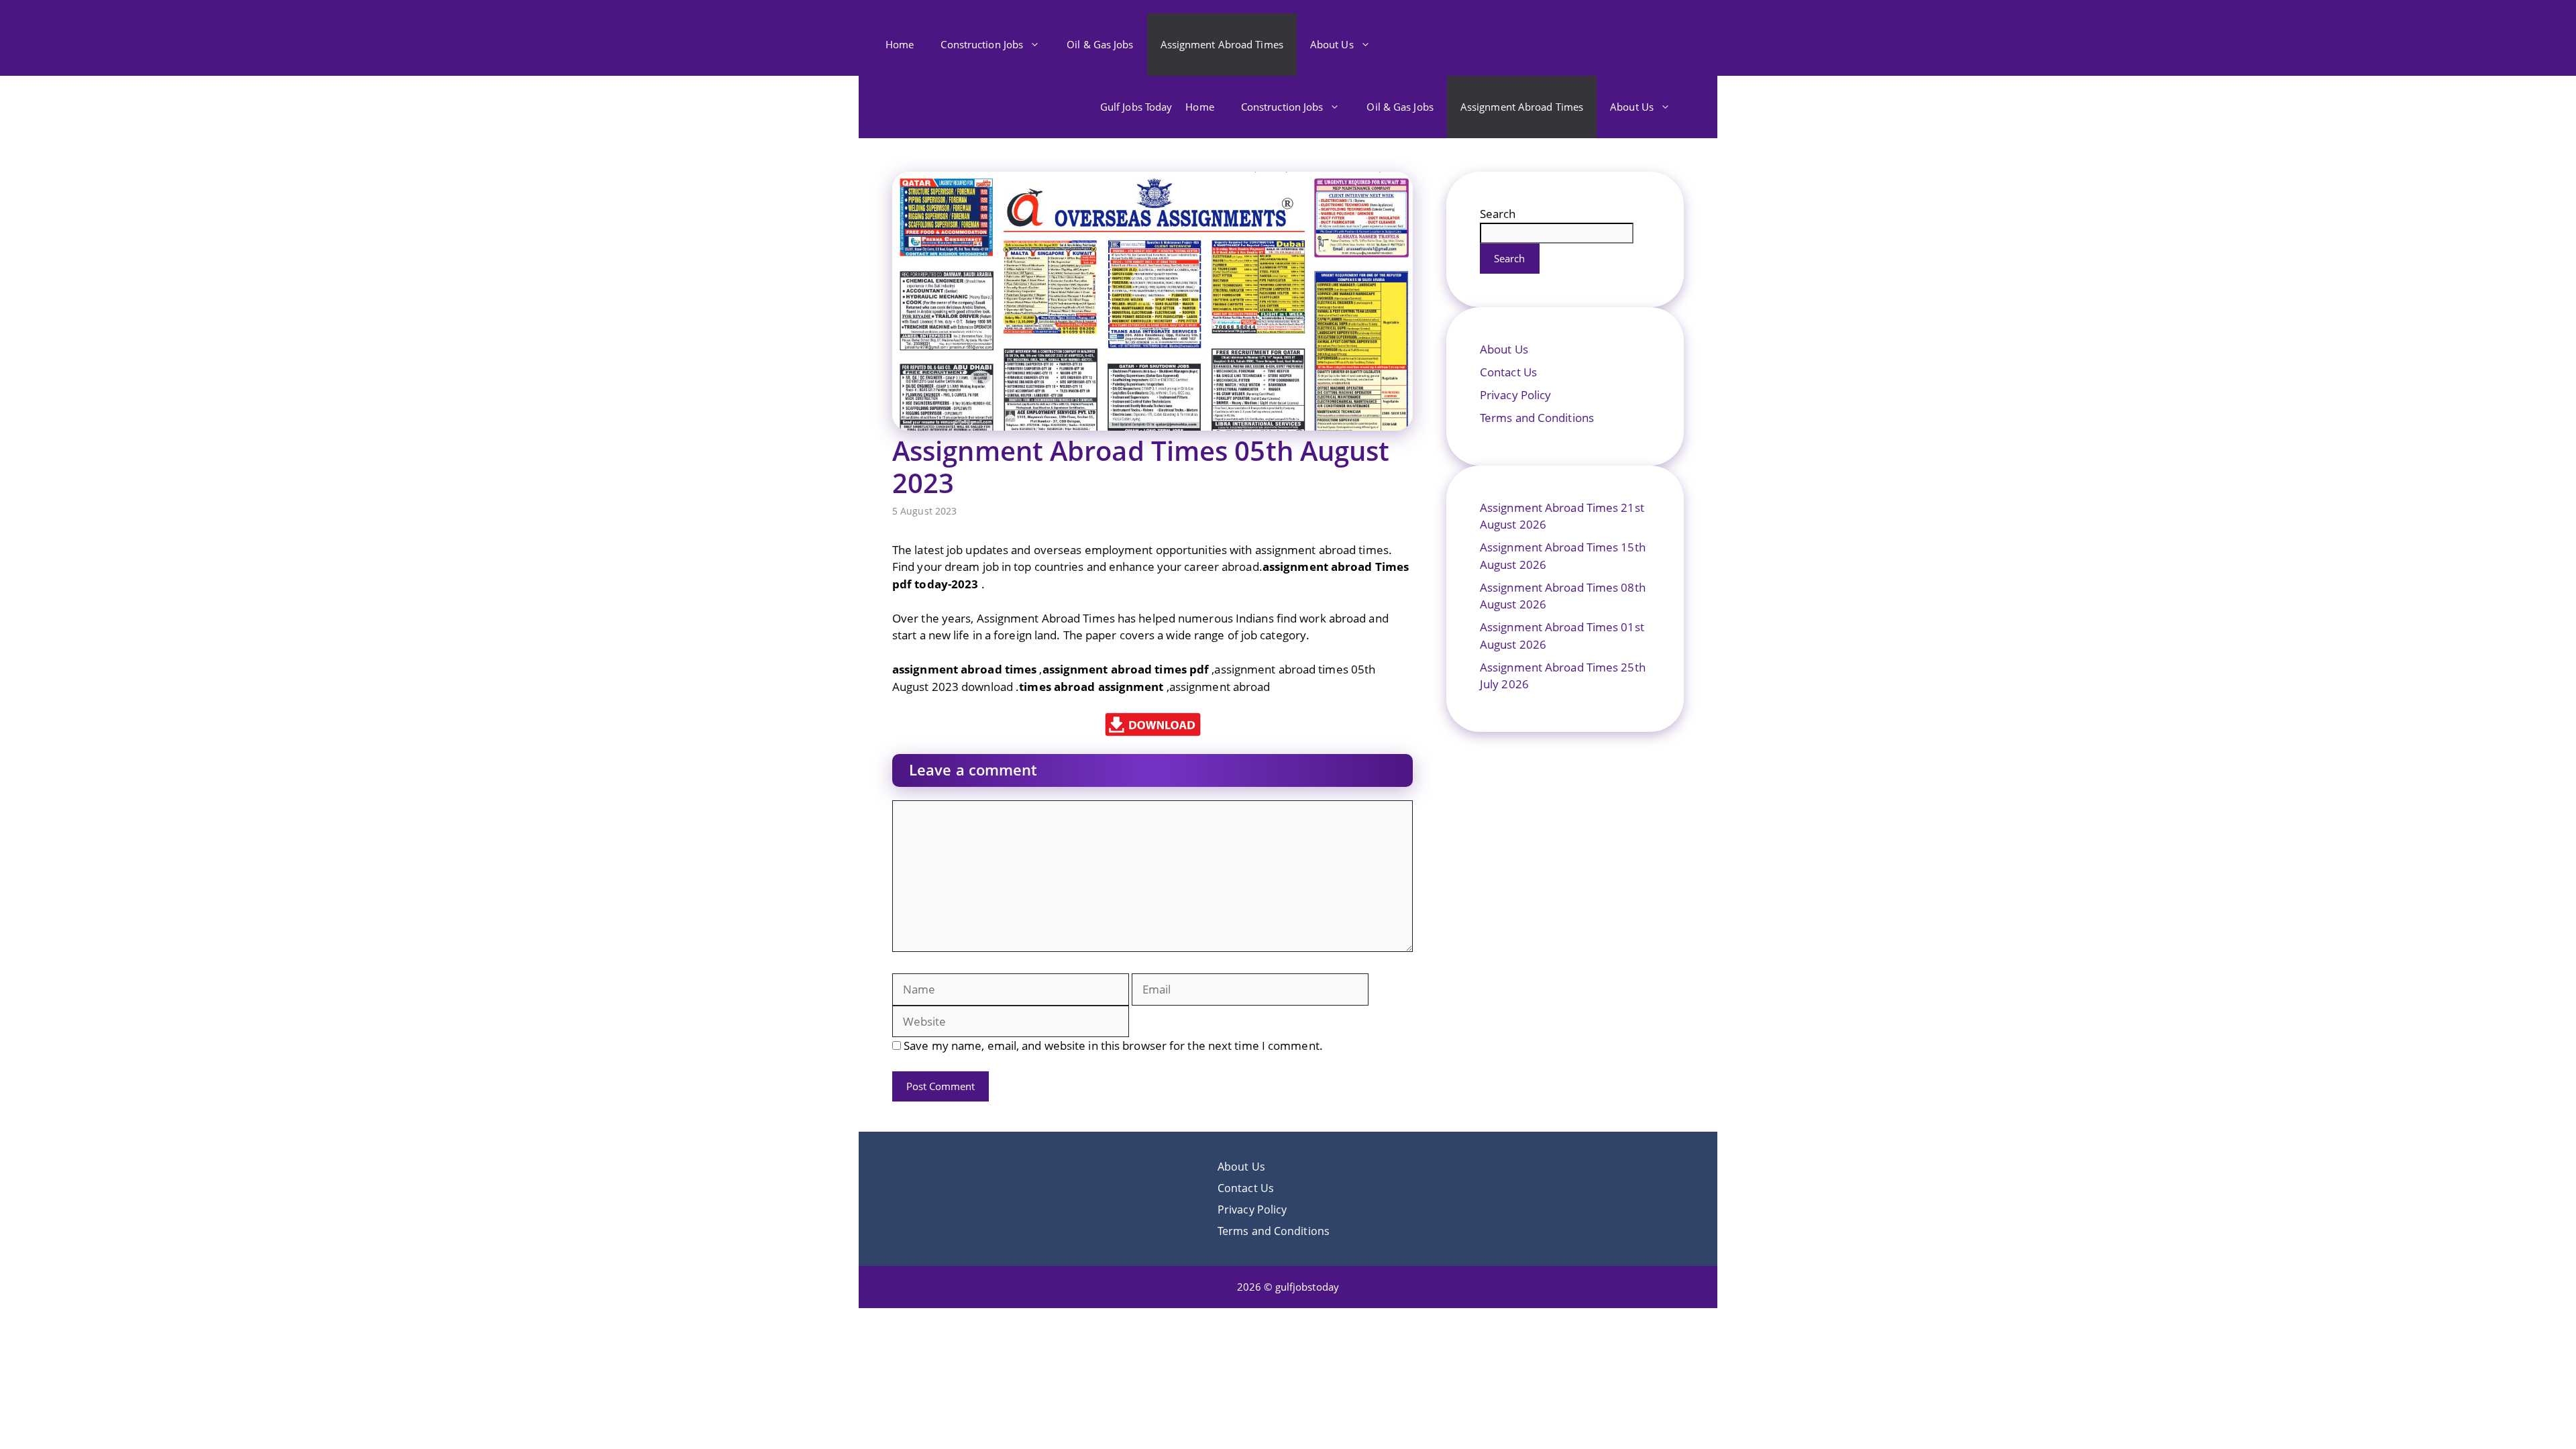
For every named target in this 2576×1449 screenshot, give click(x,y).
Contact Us (1508, 372)
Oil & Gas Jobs (1100, 44)
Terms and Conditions (1537, 418)
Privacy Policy (1515, 395)
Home (900, 44)
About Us (1332, 44)
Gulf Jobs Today (1136, 107)
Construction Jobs (982, 44)
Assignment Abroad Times (1222, 44)
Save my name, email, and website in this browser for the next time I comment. (1113, 1045)
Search (1498, 214)
